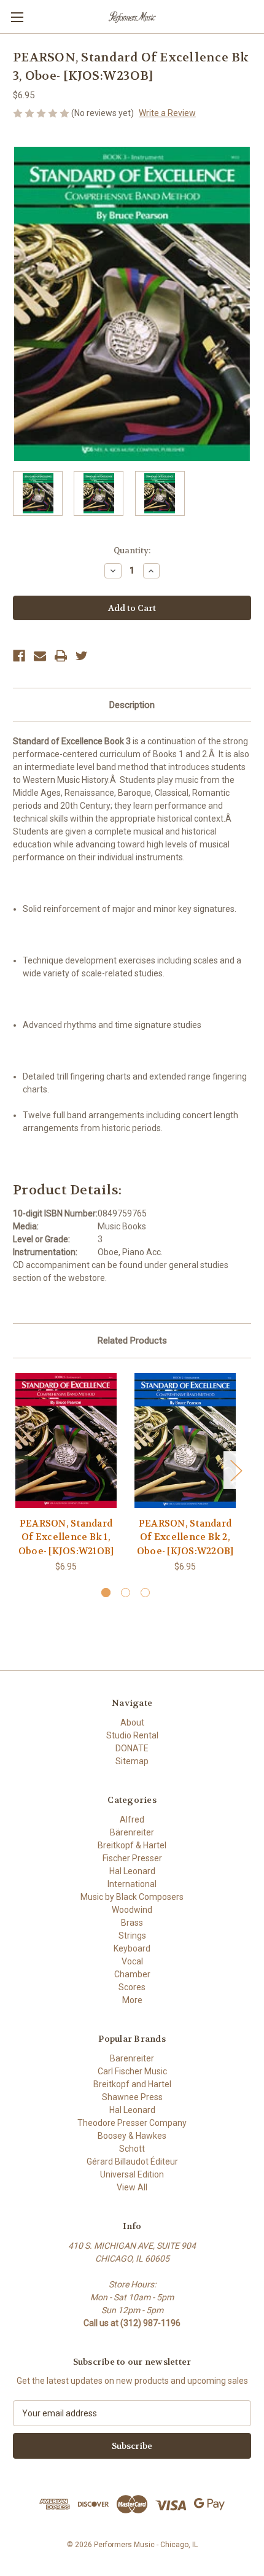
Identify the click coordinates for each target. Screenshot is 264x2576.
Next (236, 1470)
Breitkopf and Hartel (132, 2084)
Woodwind (132, 1910)
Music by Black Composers (132, 1897)
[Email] (40, 656)
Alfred (132, 1819)
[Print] (61, 656)
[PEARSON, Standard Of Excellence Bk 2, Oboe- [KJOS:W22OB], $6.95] (185, 1441)
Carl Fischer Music (132, 2071)
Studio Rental (132, 1735)
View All (132, 2187)
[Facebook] (19, 656)
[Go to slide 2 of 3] (126, 1593)
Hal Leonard (132, 1871)
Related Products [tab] (132, 1341)
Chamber (132, 1974)
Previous (16, 1470)
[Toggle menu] (17, 17)
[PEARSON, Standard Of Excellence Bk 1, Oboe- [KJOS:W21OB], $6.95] (66, 1441)
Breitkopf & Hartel (132, 1845)
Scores (132, 1987)
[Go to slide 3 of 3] (145, 1593)
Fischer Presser (132, 1858)
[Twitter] (82, 656)
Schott (132, 2149)
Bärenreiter (132, 1832)
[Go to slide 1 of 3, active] (106, 1593)
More (132, 2000)
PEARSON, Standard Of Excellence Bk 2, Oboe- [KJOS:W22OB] (185, 1537)
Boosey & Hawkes (132, 2136)
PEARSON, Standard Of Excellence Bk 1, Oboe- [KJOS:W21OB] (66, 1537)
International (132, 1884)
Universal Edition (132, 2174)
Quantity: (132, 551)
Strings (132, 1936)
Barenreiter (132, 2058)
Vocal (132, 1961)
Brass (132, 1923)
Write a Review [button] (167, 113)
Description (132, 705)
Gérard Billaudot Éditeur (132, 2162)
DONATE (132, 1748)
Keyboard (132, 1948)
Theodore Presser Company (132, 2123)
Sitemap (132, 1761)
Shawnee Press (132, 2097)
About (132, 1722)
